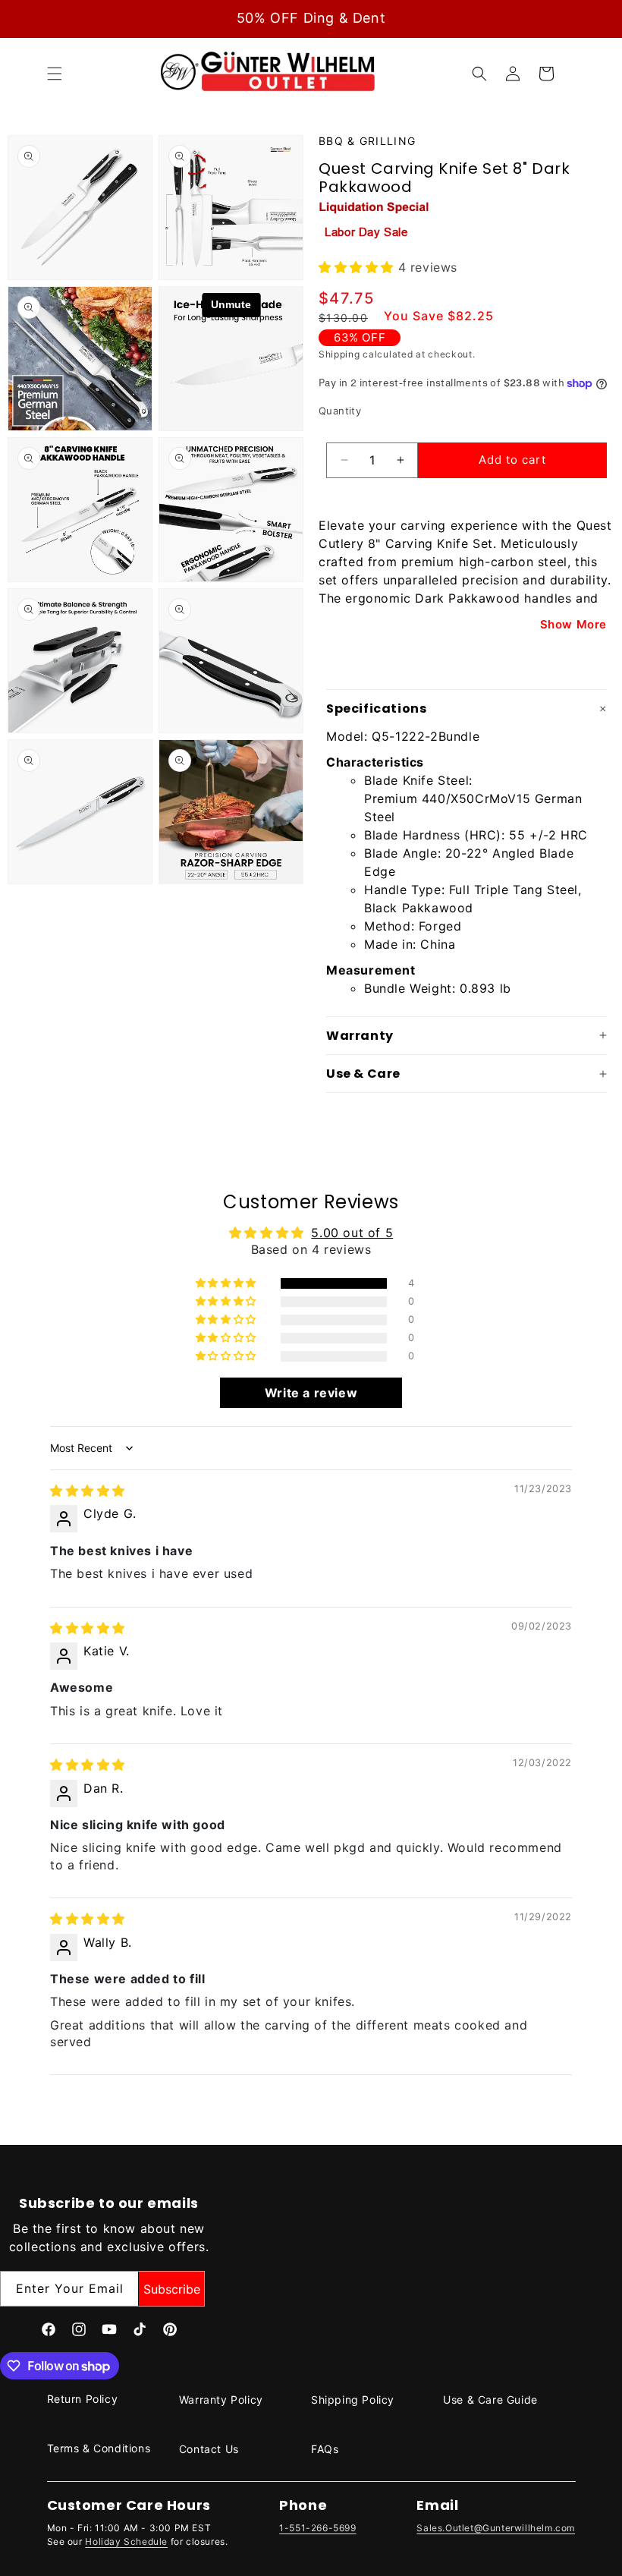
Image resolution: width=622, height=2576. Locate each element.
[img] (88, 1491)
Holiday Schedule (126, 2541)
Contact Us (209, 2449)
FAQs (325, 2449)
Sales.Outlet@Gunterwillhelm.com (496, 2528)
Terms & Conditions (99, 2448)
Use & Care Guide (490, 2400)
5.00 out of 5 (352, 1233)
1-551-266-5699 (317, 2528)
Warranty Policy (221, 2400)
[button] (55, 74)
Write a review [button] (311, 1393)
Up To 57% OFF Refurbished (311, 18)
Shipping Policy (353, 2400)
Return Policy (83, 2399)
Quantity (340, 411)
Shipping (339, 354)
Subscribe (172, 2289)
